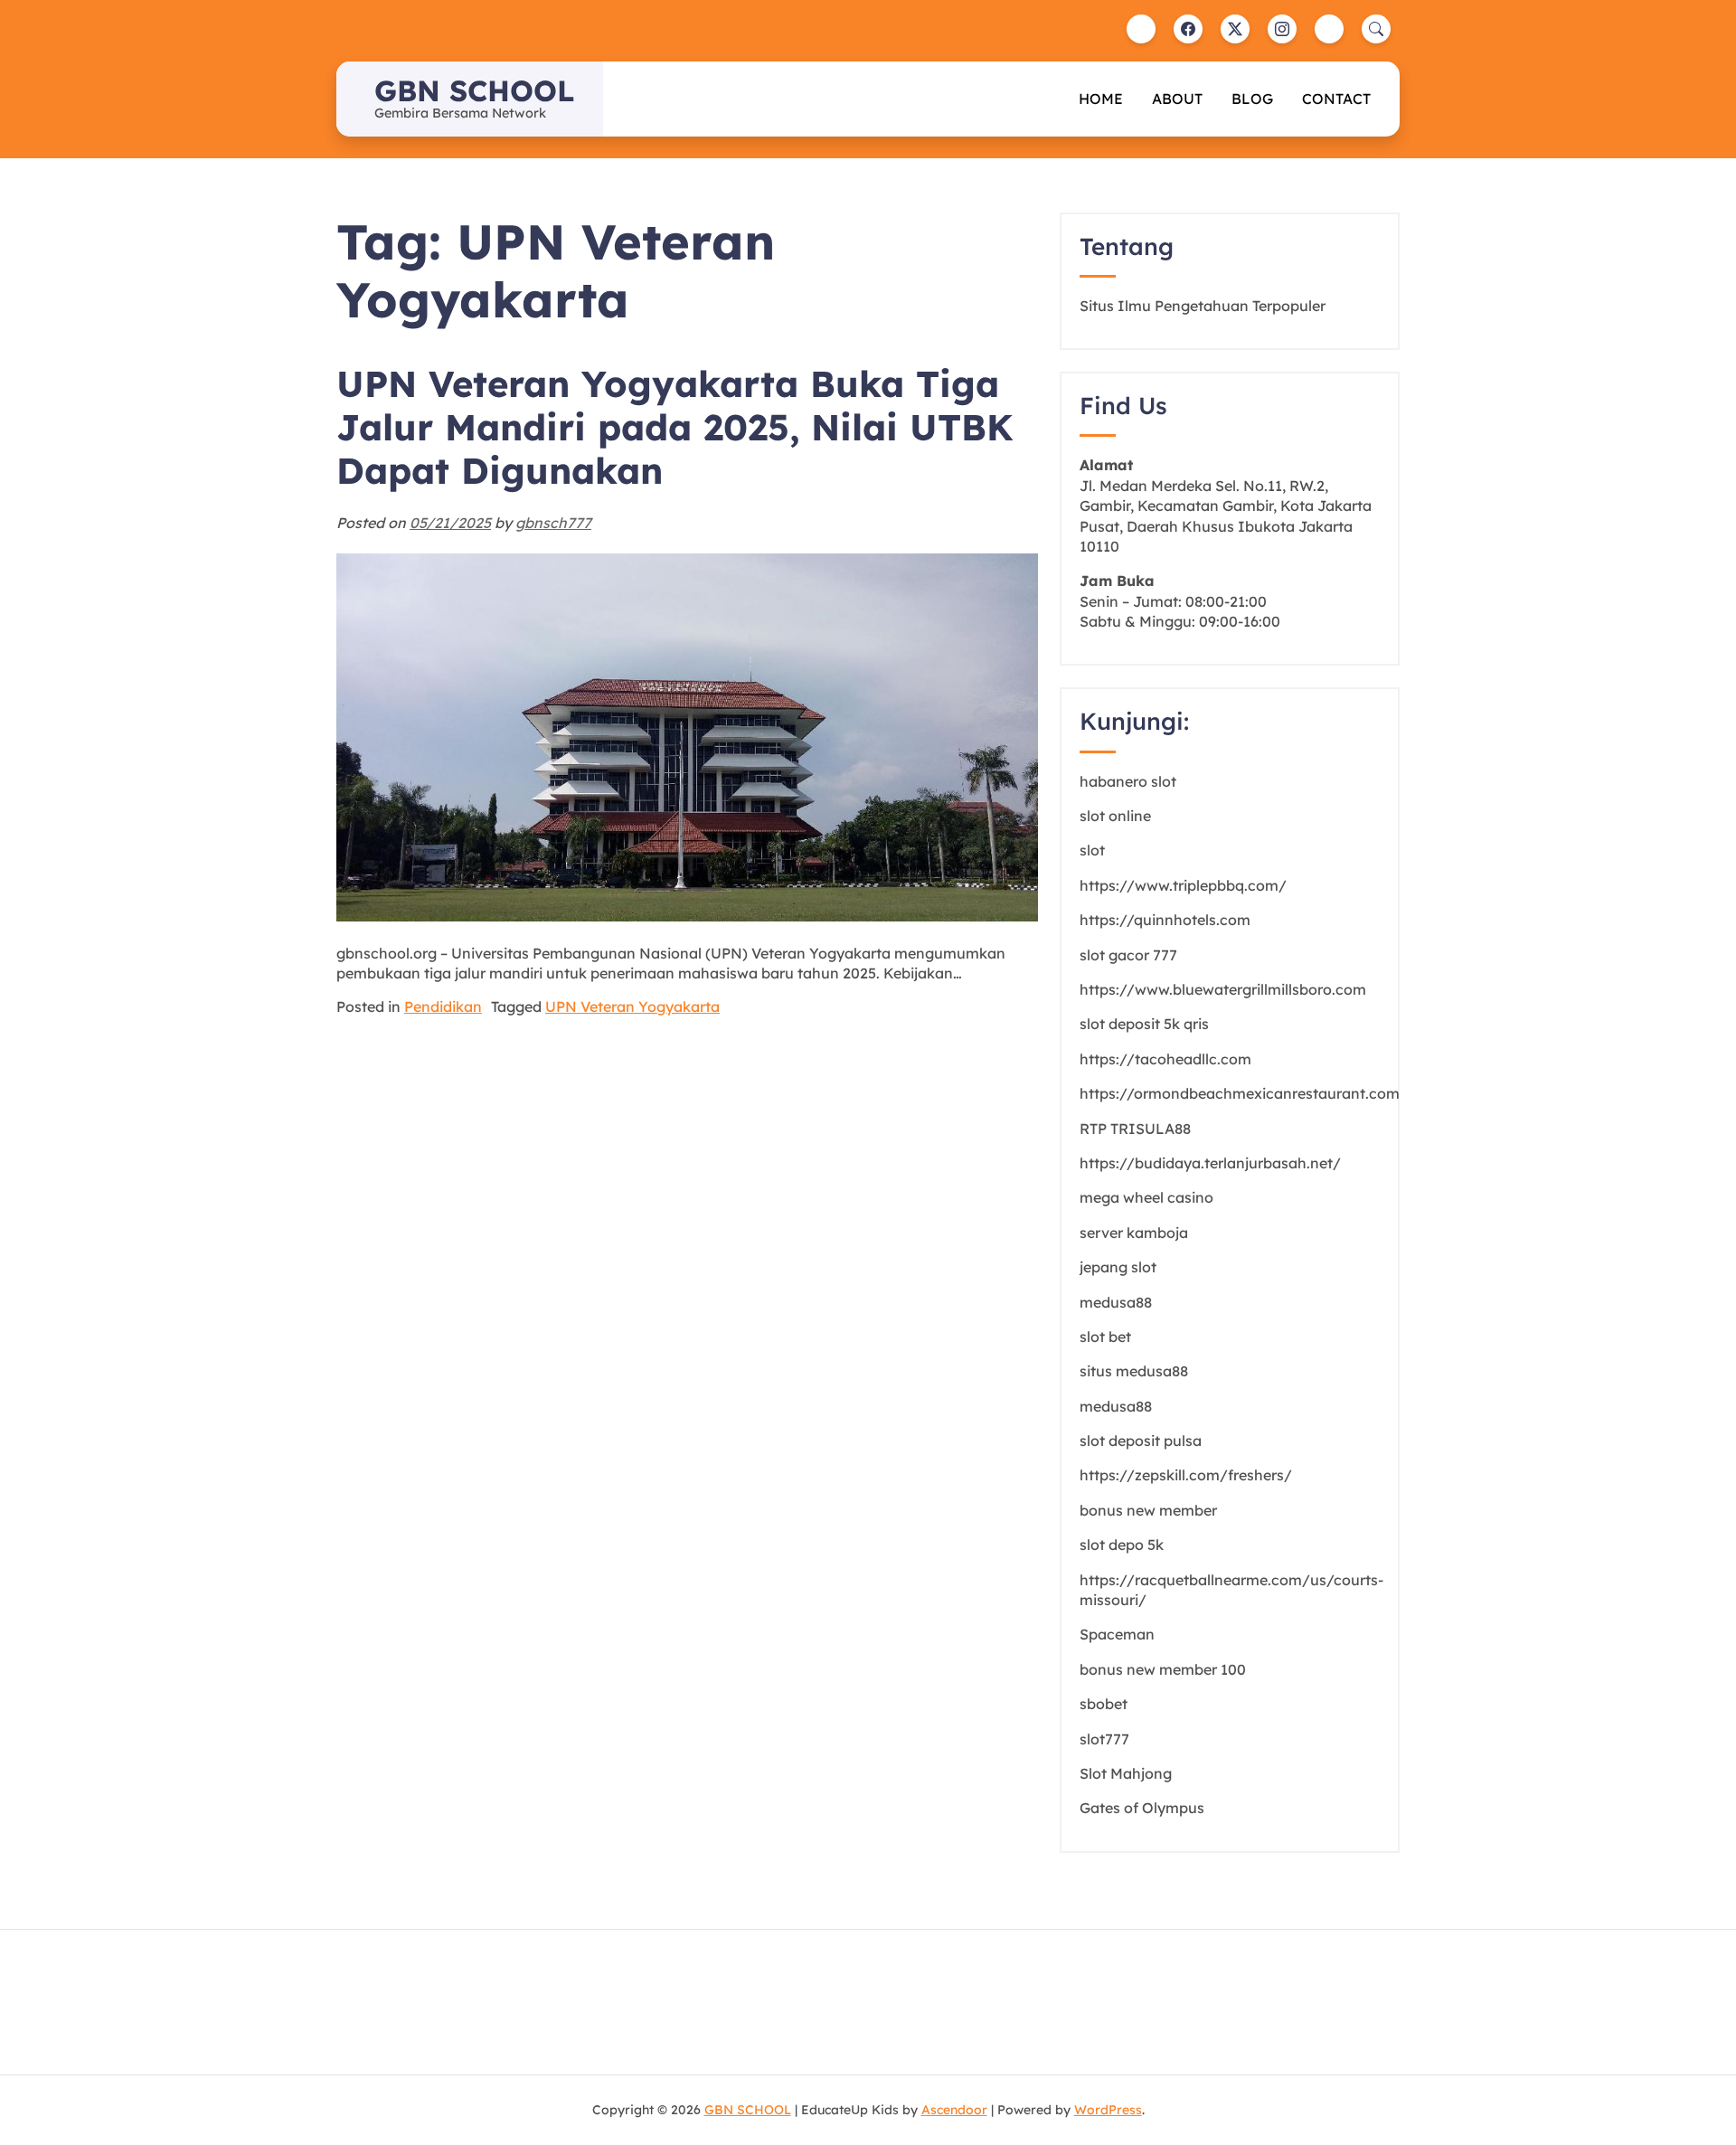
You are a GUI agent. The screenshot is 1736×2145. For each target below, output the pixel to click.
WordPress (1108, 2110)
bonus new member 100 (1163, 1669)
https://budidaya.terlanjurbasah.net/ (1210, 1163)
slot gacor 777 (1128, 955)
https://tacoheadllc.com (1165, 1059)
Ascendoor (954, 2110)
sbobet (1104, 1704)
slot (1092, 850)
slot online (1115, 816)
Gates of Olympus (1142, 1808)
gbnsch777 (553, 523)
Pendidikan (443, 1006)
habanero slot (1128, 781)
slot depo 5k (1122, 1545)
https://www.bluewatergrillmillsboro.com (1223, 989)
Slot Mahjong (1126, 1773)
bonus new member (1148, 1510)
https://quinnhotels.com (1165, 920)
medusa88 (1116, 1302)
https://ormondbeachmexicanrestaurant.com (1240, 1093)
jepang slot (1118, 1267)
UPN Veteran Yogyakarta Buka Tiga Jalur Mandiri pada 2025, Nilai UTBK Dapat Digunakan (675, 427)
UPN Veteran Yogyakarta (632, 1006)
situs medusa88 (1134, 1371)
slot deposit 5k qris (1144, 1024)
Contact (1336, 99)
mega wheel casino (1146, 1197)
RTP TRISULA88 (1135, 1129)
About (1177, 99)
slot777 (1104, 1739)
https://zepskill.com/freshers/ (1186, 1475)
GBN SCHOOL (474, 90)
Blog (1252, 99)
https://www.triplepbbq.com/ (1183, 885)
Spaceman (1117, 1634)
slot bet (1105, 1337)
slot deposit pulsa (1141, 1441)
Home (1101, 99)
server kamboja (1134, 1233)
